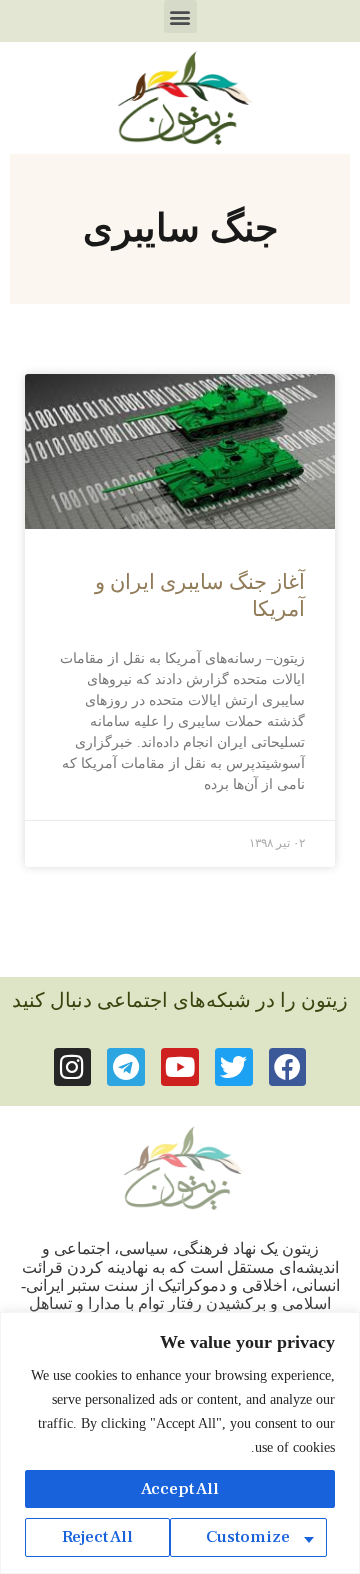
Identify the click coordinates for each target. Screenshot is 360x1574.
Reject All (97, 1537)
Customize (248, 1537)
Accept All (180, 1489)
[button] (180, 16)
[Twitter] (234, 1067)
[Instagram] (73, 1067)
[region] (180, 1443)
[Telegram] (126, 1067)
